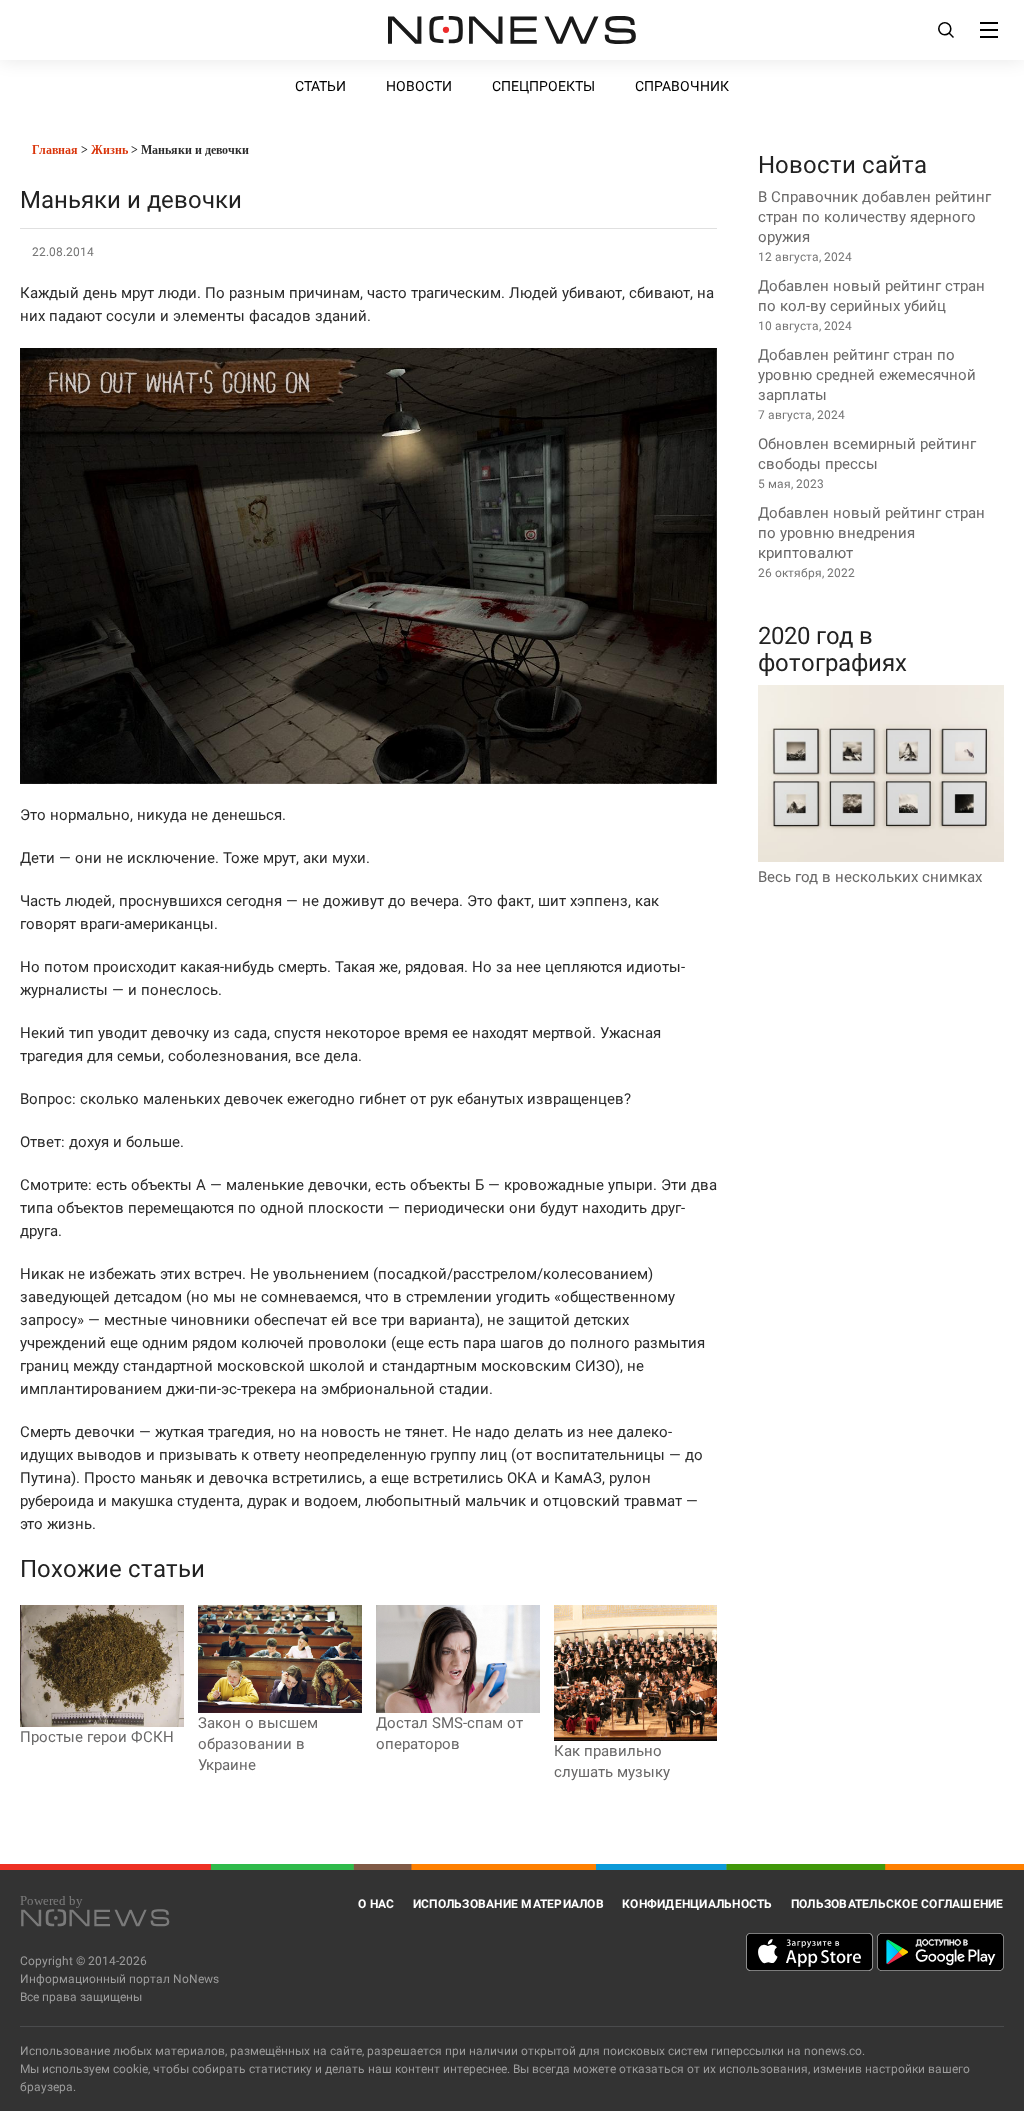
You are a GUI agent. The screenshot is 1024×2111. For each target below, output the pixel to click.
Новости (419, 86)
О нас (376, 1904)
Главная (53, 150)
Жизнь (109, 150)
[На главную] (512, 30)
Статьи (320, 86)
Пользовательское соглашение (897, 1904)
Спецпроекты (543, 86)
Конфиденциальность (697, 1904)
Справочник (682, 86)
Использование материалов (508, 1904)
